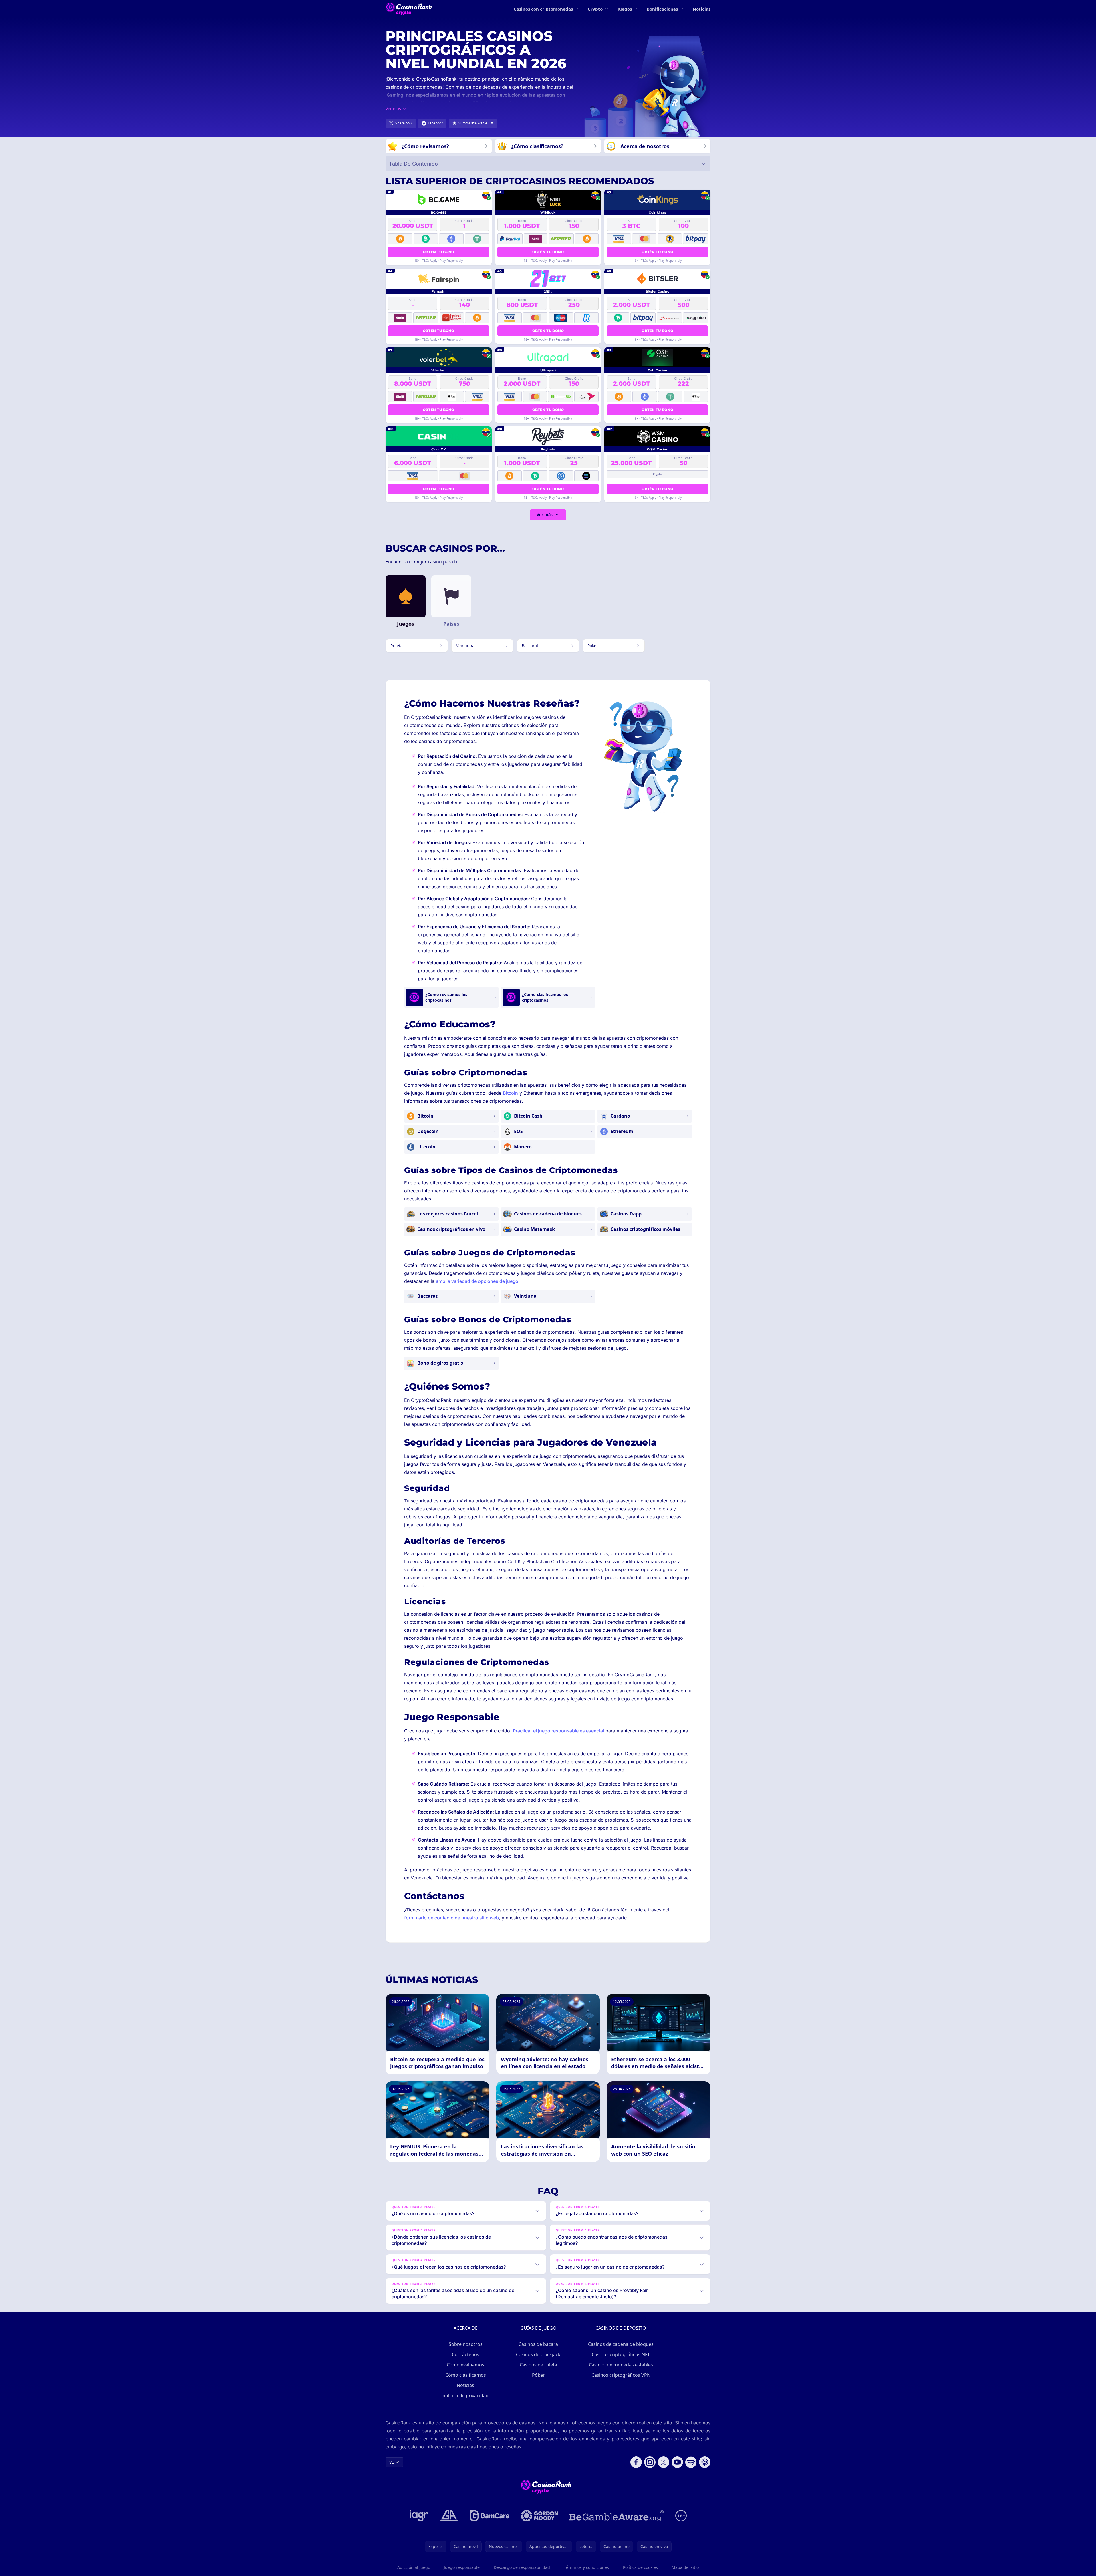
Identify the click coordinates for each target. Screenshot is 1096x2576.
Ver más (545, 515)
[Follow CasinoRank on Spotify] (691, 2462)
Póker (538, 2375)
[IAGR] (419, 2516)
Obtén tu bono (439, 252)
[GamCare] (490, 2516)
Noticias (702, 9)
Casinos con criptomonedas (543, 9)
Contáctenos (466, 2354)
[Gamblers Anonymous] (449, 2516)
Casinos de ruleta (538, 2365)
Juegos (625, 9)
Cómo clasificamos (466, 2375)
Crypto (595, 9)
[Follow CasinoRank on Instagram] (650, 2462)
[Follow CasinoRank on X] (664, 2462)
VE (392, 2462)
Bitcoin (510, 1093)
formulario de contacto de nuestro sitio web (451, 1918)
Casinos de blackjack (538, 2354)
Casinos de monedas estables (621, 2365)
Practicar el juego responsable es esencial (558, 1731)
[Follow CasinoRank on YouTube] (677, 2462)
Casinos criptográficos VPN (621, 2375)
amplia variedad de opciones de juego (477, 1281)
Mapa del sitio (685, 2567)
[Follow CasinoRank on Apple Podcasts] (705, 2462)
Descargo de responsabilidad (522, 2567)
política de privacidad (465, 2396)
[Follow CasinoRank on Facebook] (636, 2462)
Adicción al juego (414, 2567)
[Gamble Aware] (617, 2516)
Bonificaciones (662, 9)
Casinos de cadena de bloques (621, 2344)
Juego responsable (462, 2567)
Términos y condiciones (586, 2567)
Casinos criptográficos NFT (621, 2354)
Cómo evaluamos (465, 2365)
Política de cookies (640, 2567)
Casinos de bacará (538, 2344)
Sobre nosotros (466, 2344)
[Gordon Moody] (539, 2516)
